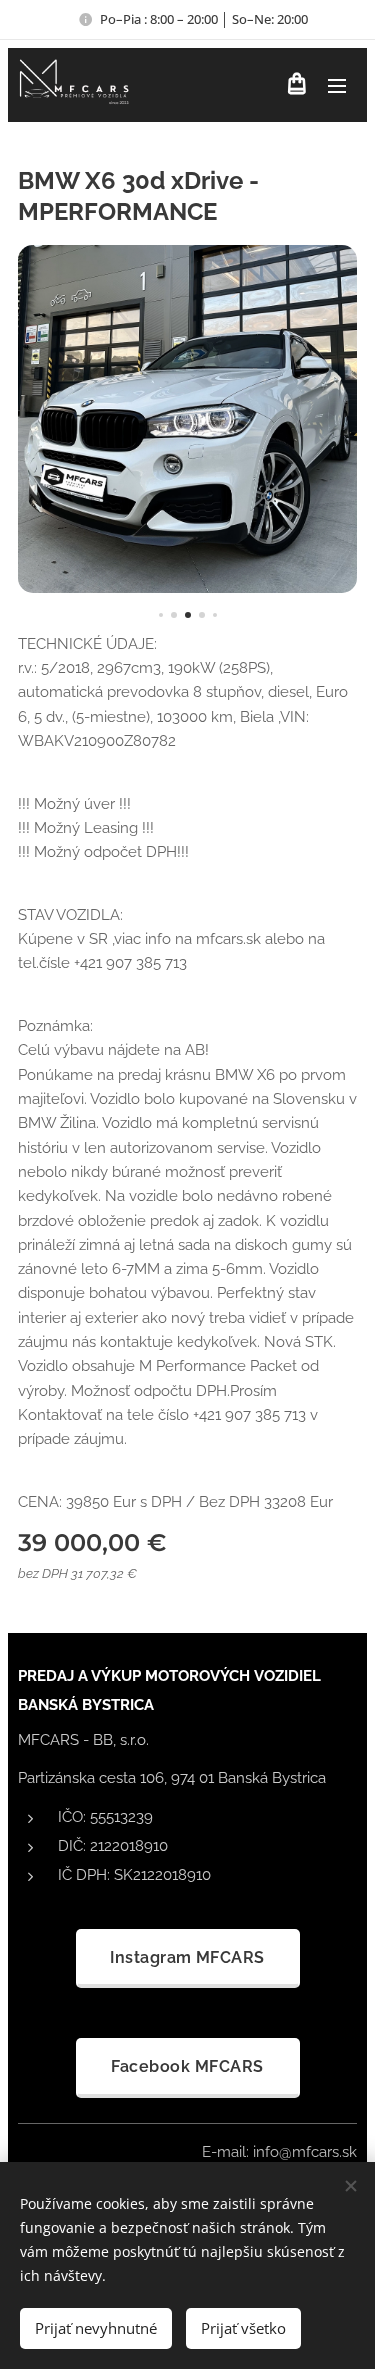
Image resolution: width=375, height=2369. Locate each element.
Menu (337, 85)
